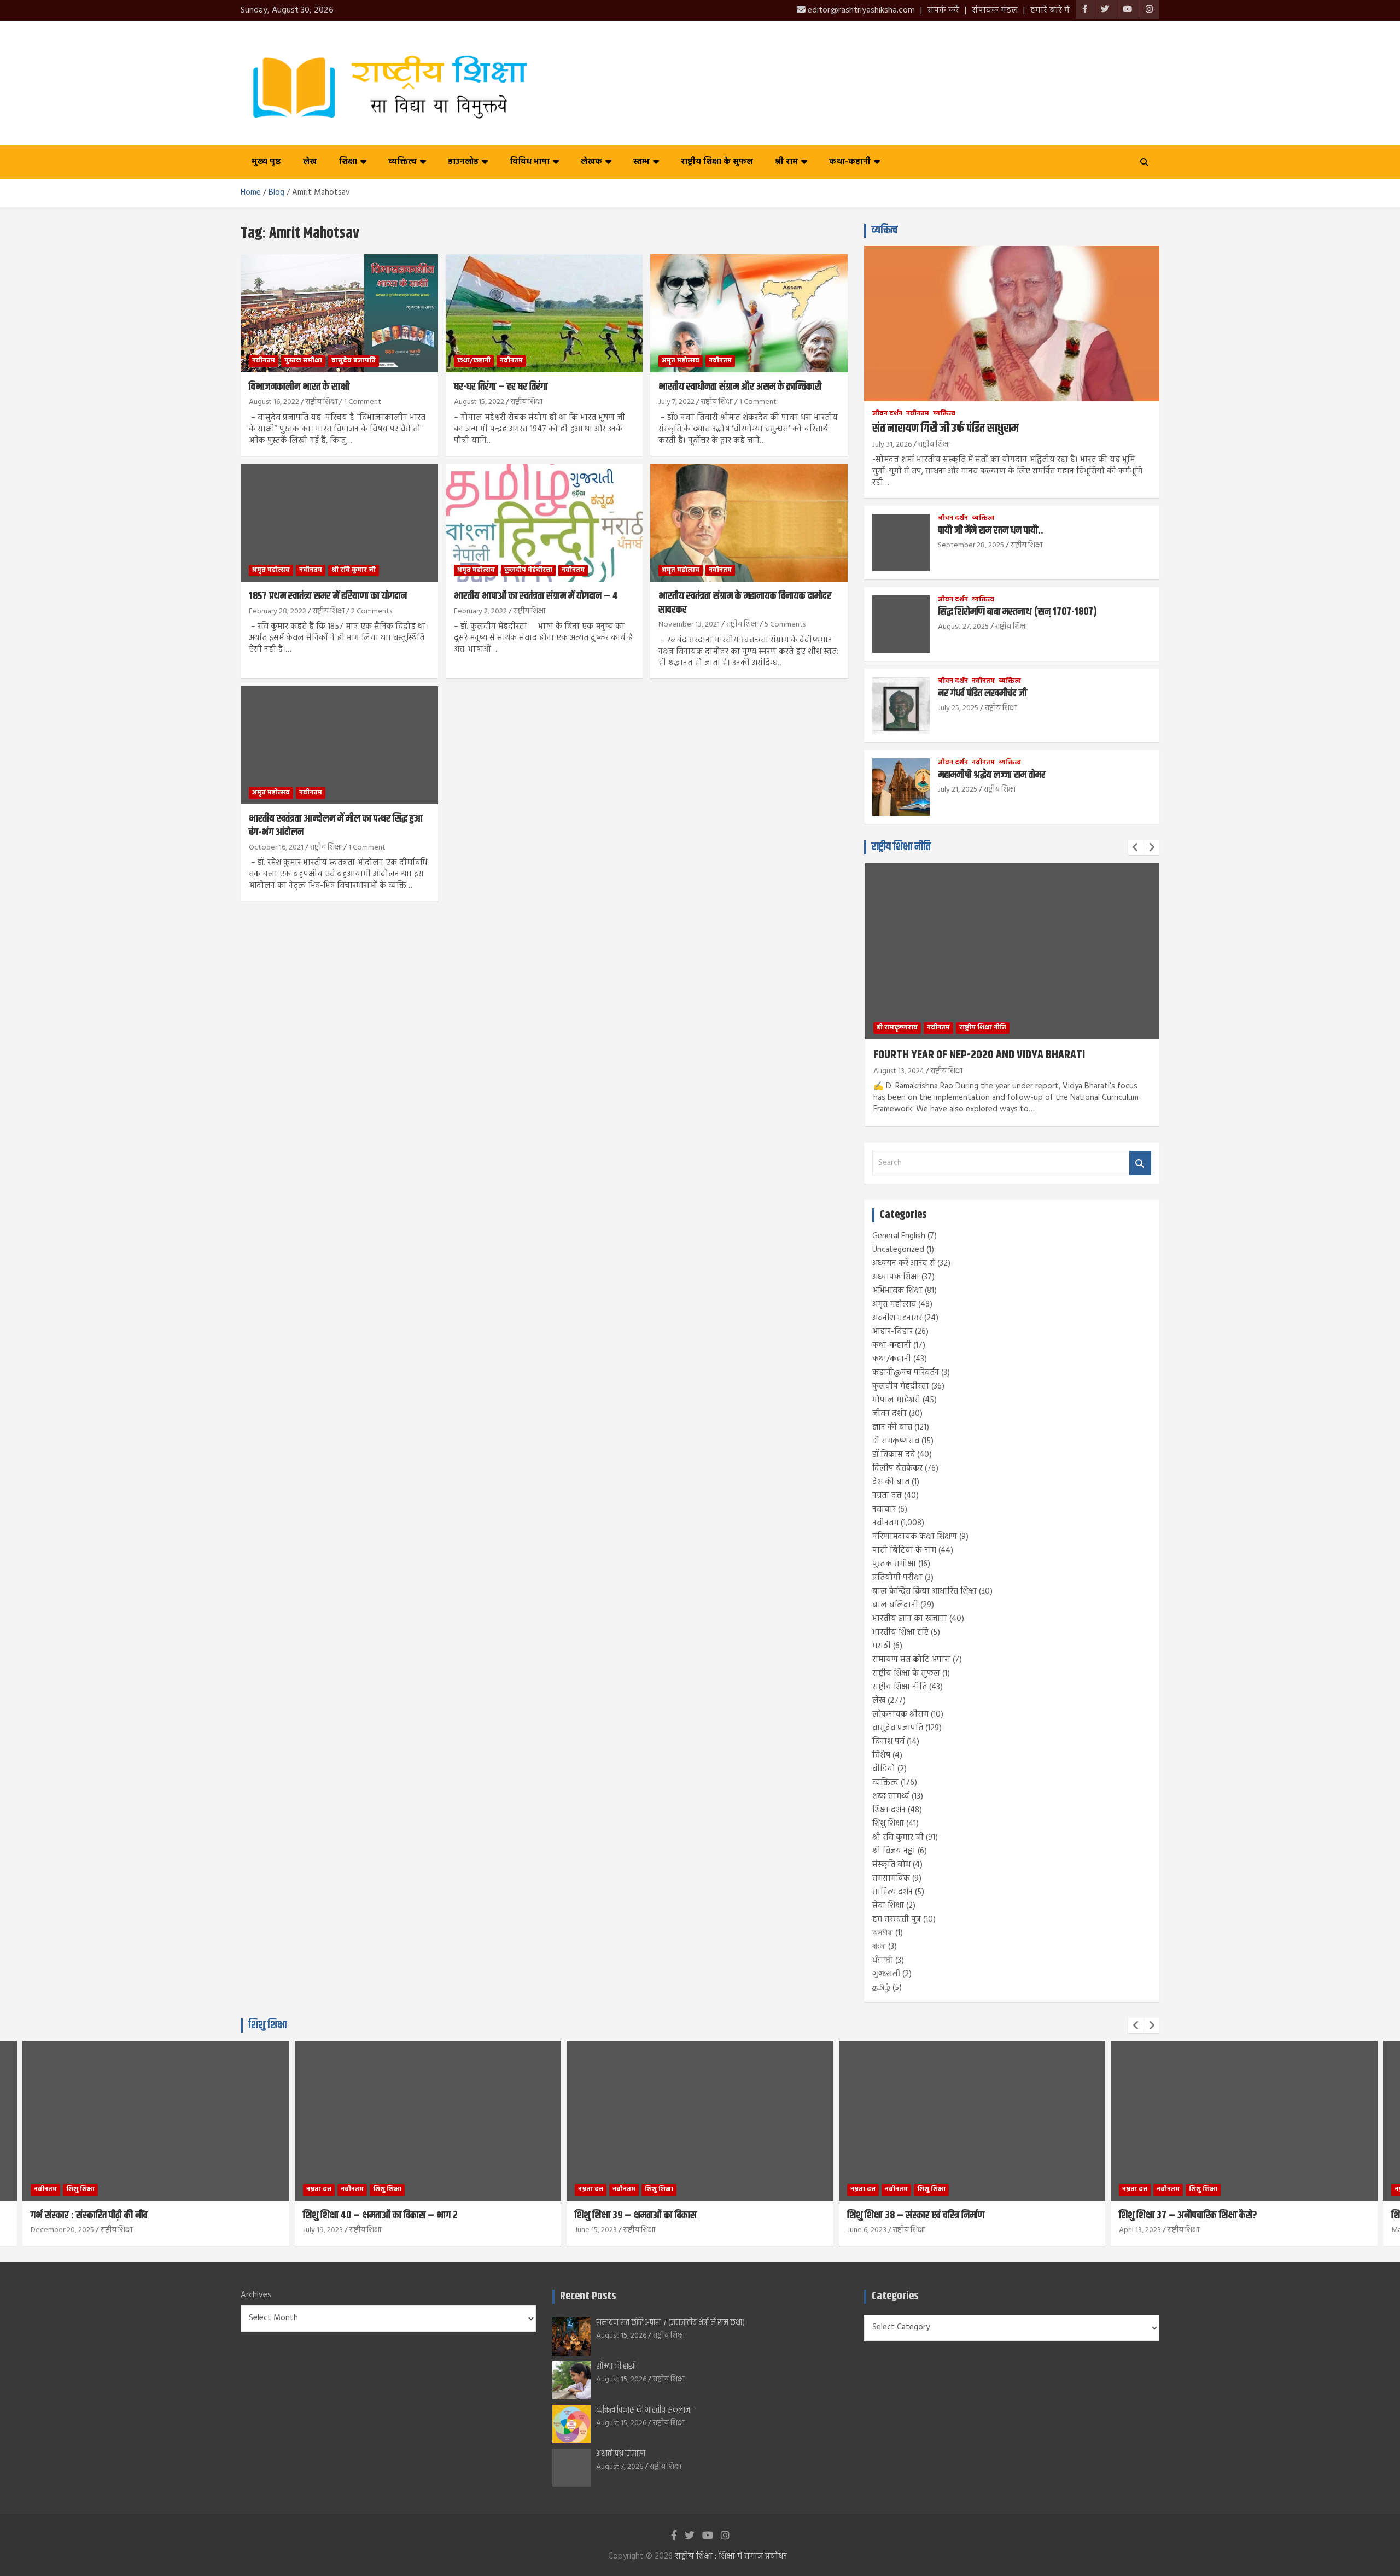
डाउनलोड (463, 162)
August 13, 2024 (899, 1071)
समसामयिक (891, 1878)
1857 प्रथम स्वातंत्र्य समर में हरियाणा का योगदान (328, 596)
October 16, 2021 (276, 848)
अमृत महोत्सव (681, 361)
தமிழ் (881, 1988)
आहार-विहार (892, 1332)
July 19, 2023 (323, 2230)
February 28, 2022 (278, 611)
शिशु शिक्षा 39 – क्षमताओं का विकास (636, 2215)
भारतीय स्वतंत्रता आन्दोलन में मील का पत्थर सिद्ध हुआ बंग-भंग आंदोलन (336, 826)
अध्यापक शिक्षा (896, 1277)
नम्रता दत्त (887, 1496)
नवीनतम (264, 361)
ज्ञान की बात (892, 1427)
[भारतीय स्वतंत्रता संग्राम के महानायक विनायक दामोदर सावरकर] (749, 523)
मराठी (882, 1646)
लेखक (591, 162)
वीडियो (884, 1769)
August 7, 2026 (620, 2467)
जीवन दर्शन (887, 414)
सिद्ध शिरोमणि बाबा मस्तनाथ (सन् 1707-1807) (1017, 612)
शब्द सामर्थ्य (891, 1796)
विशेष (881, 1755)
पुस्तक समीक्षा (303, 361)
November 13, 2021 (689, 625)
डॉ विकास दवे (894, 1455)
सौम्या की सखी (616, 2366)
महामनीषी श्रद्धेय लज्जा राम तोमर (992, 775)
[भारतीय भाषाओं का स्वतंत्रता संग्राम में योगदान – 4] (544, 523)
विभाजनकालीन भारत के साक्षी (299, 387)
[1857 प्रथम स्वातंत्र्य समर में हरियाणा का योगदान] (339, 523)
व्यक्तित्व (402, 162)
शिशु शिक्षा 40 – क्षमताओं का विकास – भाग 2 (380, 2215)
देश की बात (891, 1482)
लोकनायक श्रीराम (900, 1714)
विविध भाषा (530, 162)
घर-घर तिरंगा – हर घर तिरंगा (501, 387)
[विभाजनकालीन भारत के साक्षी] (339, 313)
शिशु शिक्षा (888, 1824)
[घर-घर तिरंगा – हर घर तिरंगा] (544, 313)
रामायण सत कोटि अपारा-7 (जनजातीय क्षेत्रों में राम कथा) (670, 2323)
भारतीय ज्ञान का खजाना (910, 1619)
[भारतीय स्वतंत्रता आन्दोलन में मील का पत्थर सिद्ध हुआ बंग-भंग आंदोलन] (339, 745)
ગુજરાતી (886, 1974)
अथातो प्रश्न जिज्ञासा (621, 2454)
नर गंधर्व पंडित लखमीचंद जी (982, 693)
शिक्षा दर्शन (889, 1810)
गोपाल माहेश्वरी (896, 1400)
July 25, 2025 (958, 708)
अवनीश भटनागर (897, 1318)
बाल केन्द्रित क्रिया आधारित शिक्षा (924, 1591)
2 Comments (372, 611)
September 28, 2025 (971, 545)
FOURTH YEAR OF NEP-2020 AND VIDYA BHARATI (979, 1055)
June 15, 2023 (596, 2230)
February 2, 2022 (480, 611)
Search (1140, 1163)
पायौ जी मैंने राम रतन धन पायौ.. (991, 531)
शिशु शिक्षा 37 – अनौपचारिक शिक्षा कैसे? (1188, 2215)
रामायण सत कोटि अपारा (911, 1660)
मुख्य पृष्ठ (266, 162)
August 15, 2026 (621, 2336)
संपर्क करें (943, 10)
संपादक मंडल (995, 10)
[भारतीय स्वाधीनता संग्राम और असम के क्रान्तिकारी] (749, 313)
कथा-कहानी (850, 162)
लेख (310, 162)
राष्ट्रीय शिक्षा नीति (901, 847)
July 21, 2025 (958, 790)
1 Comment (363, 402)
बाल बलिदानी (895, 1605)
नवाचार (884, 1509)
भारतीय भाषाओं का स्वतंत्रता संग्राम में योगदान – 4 (536, 596)
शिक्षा (348, 162)
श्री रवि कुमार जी (354, 570)
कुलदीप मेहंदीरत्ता (528, 570)
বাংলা (879, 1947)
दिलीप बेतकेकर (897, 1468)
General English (899, 1236)
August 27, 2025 (963, 627)
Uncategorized (898, 1250)
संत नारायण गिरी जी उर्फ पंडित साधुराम (945, 429)
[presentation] (1136, 847)
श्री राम (786, 162)
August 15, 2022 (479, 402)
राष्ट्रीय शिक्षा (322, 402)
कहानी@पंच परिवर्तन (906, 1373)
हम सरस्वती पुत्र (897, 1919)
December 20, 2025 (62, 2230)
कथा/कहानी (474, 361)
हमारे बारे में (1050, 10)
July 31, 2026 (892, 445)
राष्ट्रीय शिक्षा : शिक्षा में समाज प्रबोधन (731, 2556)
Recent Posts (588, 2296)
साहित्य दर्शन (892, 1892)
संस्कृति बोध (891, 1865)
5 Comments (785, 625)
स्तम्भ (641, 162)
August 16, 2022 (274, 402)
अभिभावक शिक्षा (897, 1291)
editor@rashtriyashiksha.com (860, 10)
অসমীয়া (883, 1933)
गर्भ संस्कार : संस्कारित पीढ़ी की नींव (89, 2215)
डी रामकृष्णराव (897, 1028)
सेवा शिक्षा (888, 1906)
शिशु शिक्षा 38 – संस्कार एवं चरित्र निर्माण (916, 2215)
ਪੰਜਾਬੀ (883, 1960)
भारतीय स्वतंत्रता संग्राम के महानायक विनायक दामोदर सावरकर (745, 603)
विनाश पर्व (888, 1742)
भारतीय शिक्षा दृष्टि (900, 1632)
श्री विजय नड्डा (894, 1851)
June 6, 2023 (867, 2230)
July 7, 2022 (676, 402)
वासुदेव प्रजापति (354, 361)
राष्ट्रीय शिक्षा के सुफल (717, 162)
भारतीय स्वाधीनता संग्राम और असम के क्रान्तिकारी (740, 387)
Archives (256, 2295)
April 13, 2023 (1140, 2230)
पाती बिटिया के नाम (904, 1550)
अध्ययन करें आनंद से (904, 1263)
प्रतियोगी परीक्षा (897, 1578)
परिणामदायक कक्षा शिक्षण (915, 1537)
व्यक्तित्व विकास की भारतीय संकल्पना (644, 2410)
